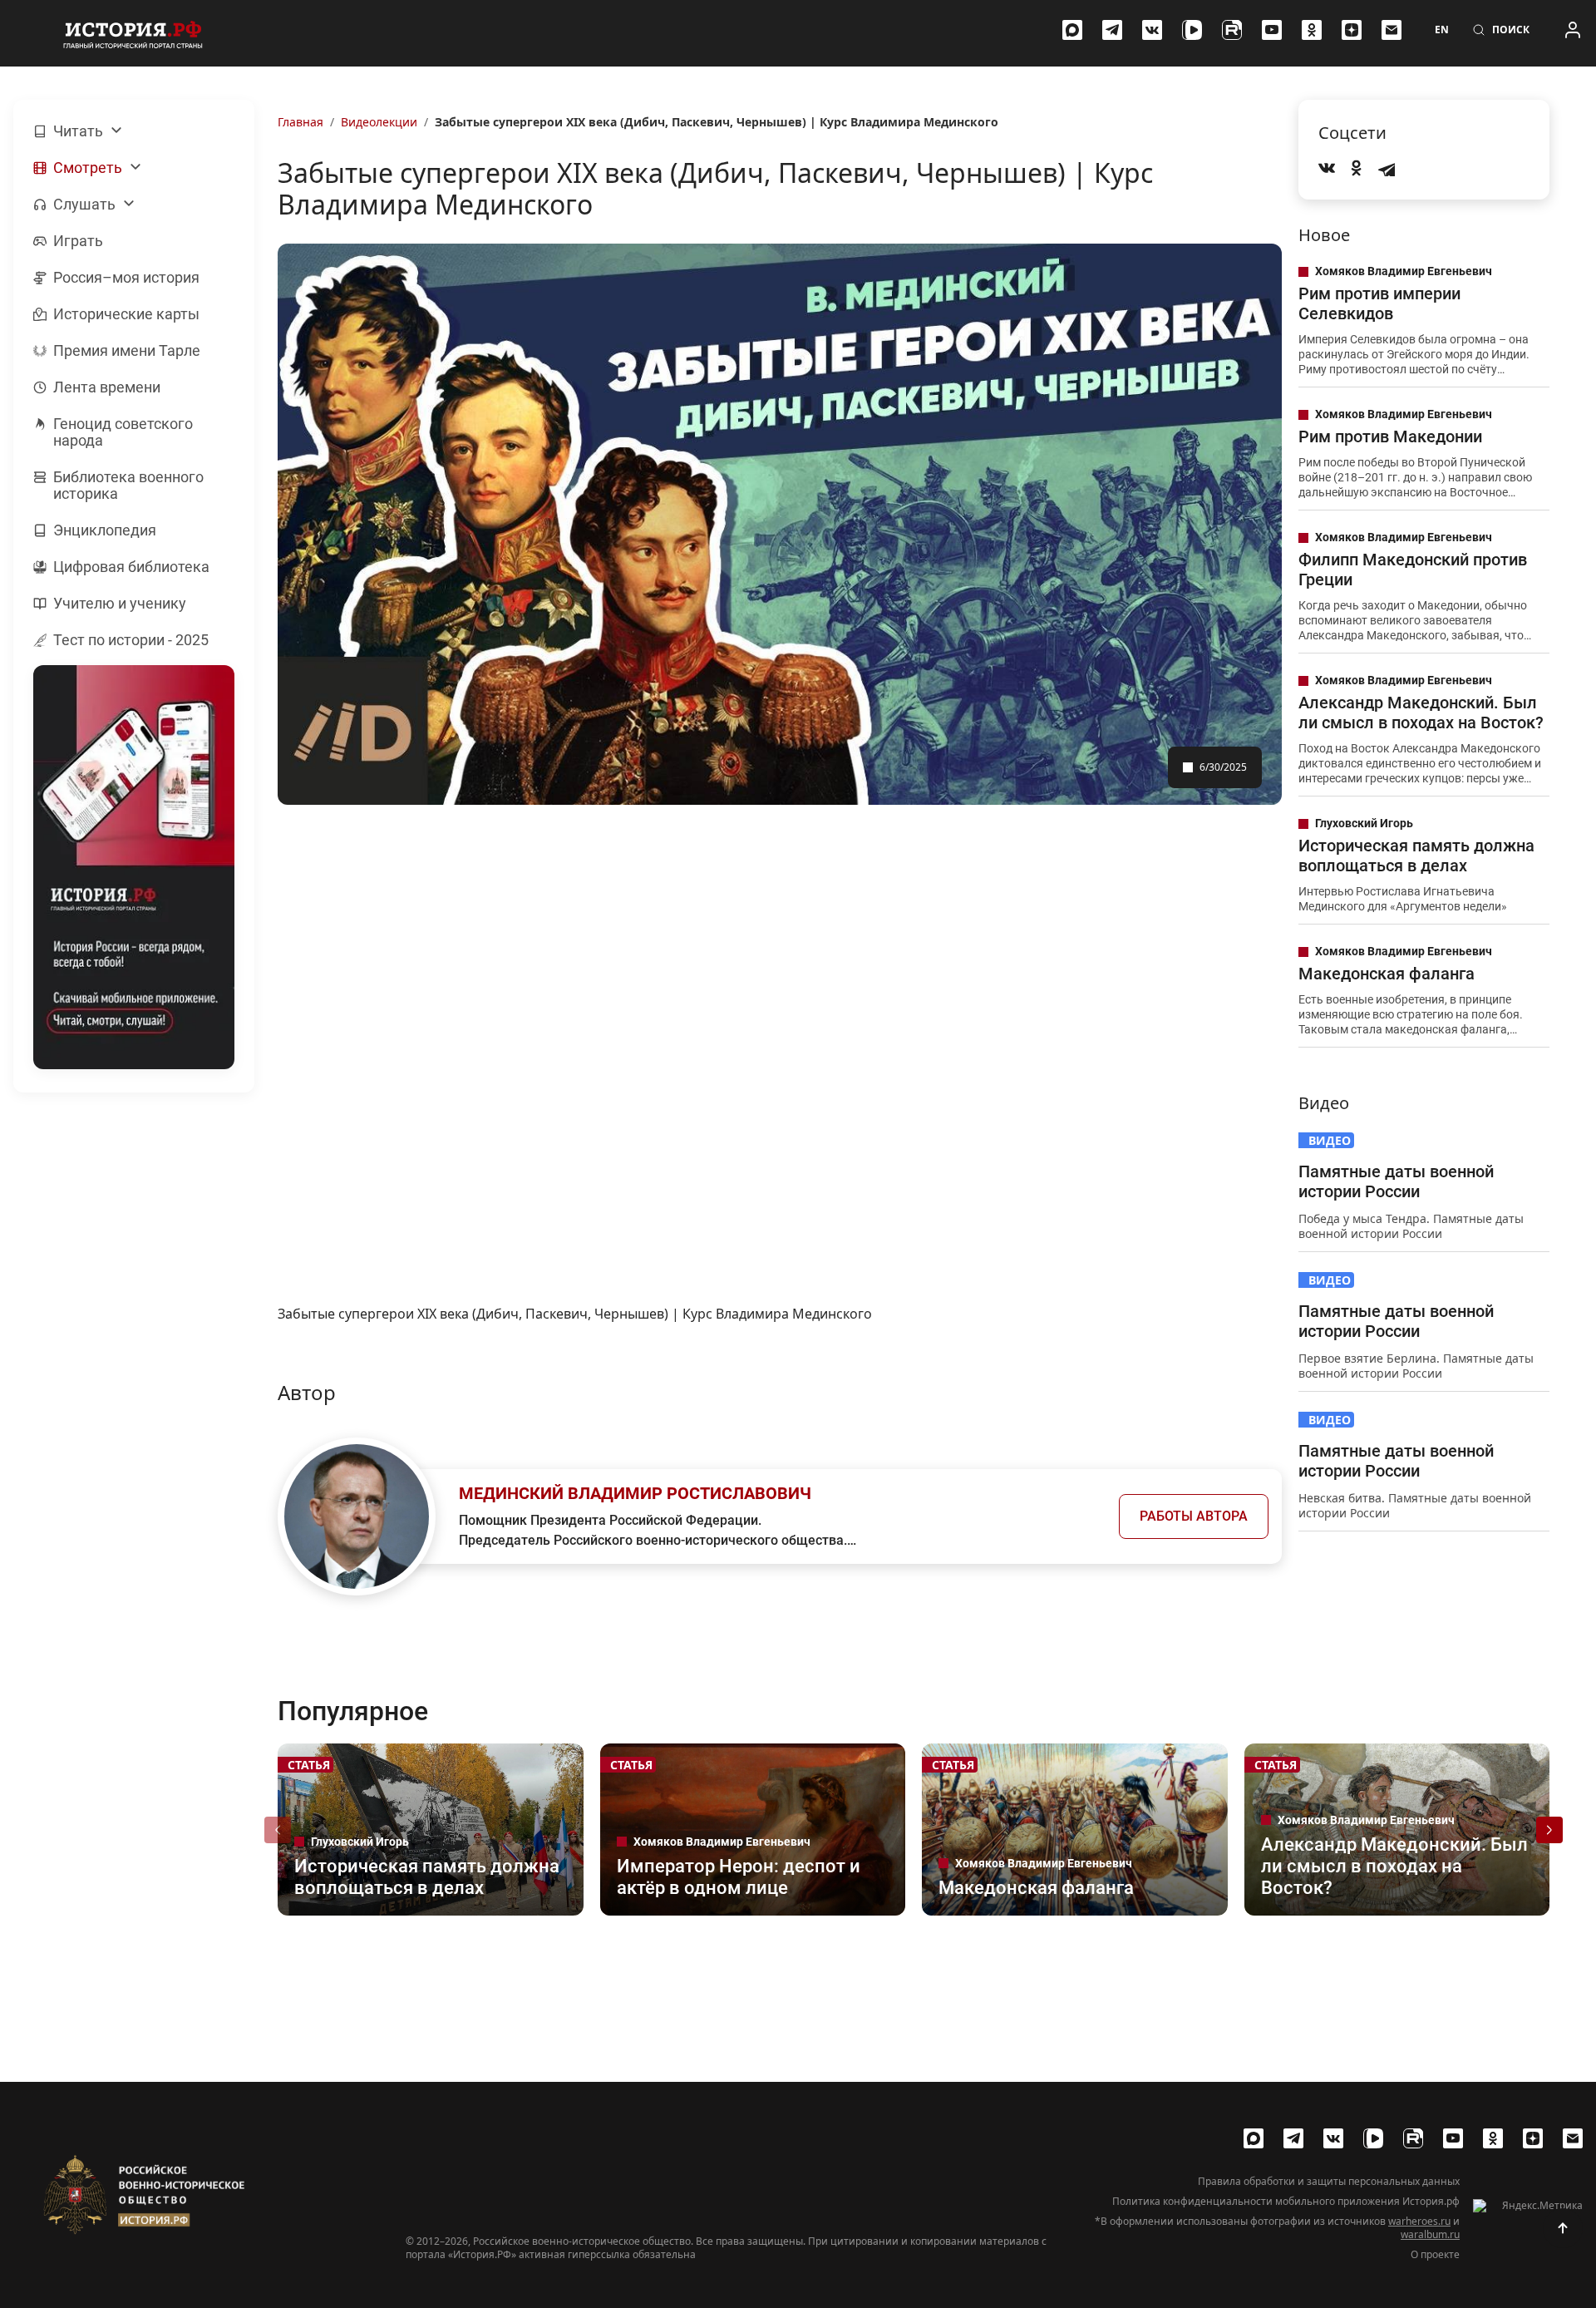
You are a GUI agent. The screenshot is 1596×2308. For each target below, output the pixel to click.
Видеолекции (379, 122)
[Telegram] (1112, 30)
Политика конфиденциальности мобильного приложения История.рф (1286, 2202)
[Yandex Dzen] (1352, 30)
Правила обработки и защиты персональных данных (1329, 2182)
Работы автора (1194, 1516)
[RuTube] (1232, 30)
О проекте (1435, 2255)
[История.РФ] (133, 33)
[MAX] (1072, 30)
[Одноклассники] (1312, 30)
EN (1442, 30)
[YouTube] (1272, 30)
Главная (300, 122)
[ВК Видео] (1192, 30)
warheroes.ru (1419, 2221)
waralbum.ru (1430, 2234)
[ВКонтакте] (1152, 30)
